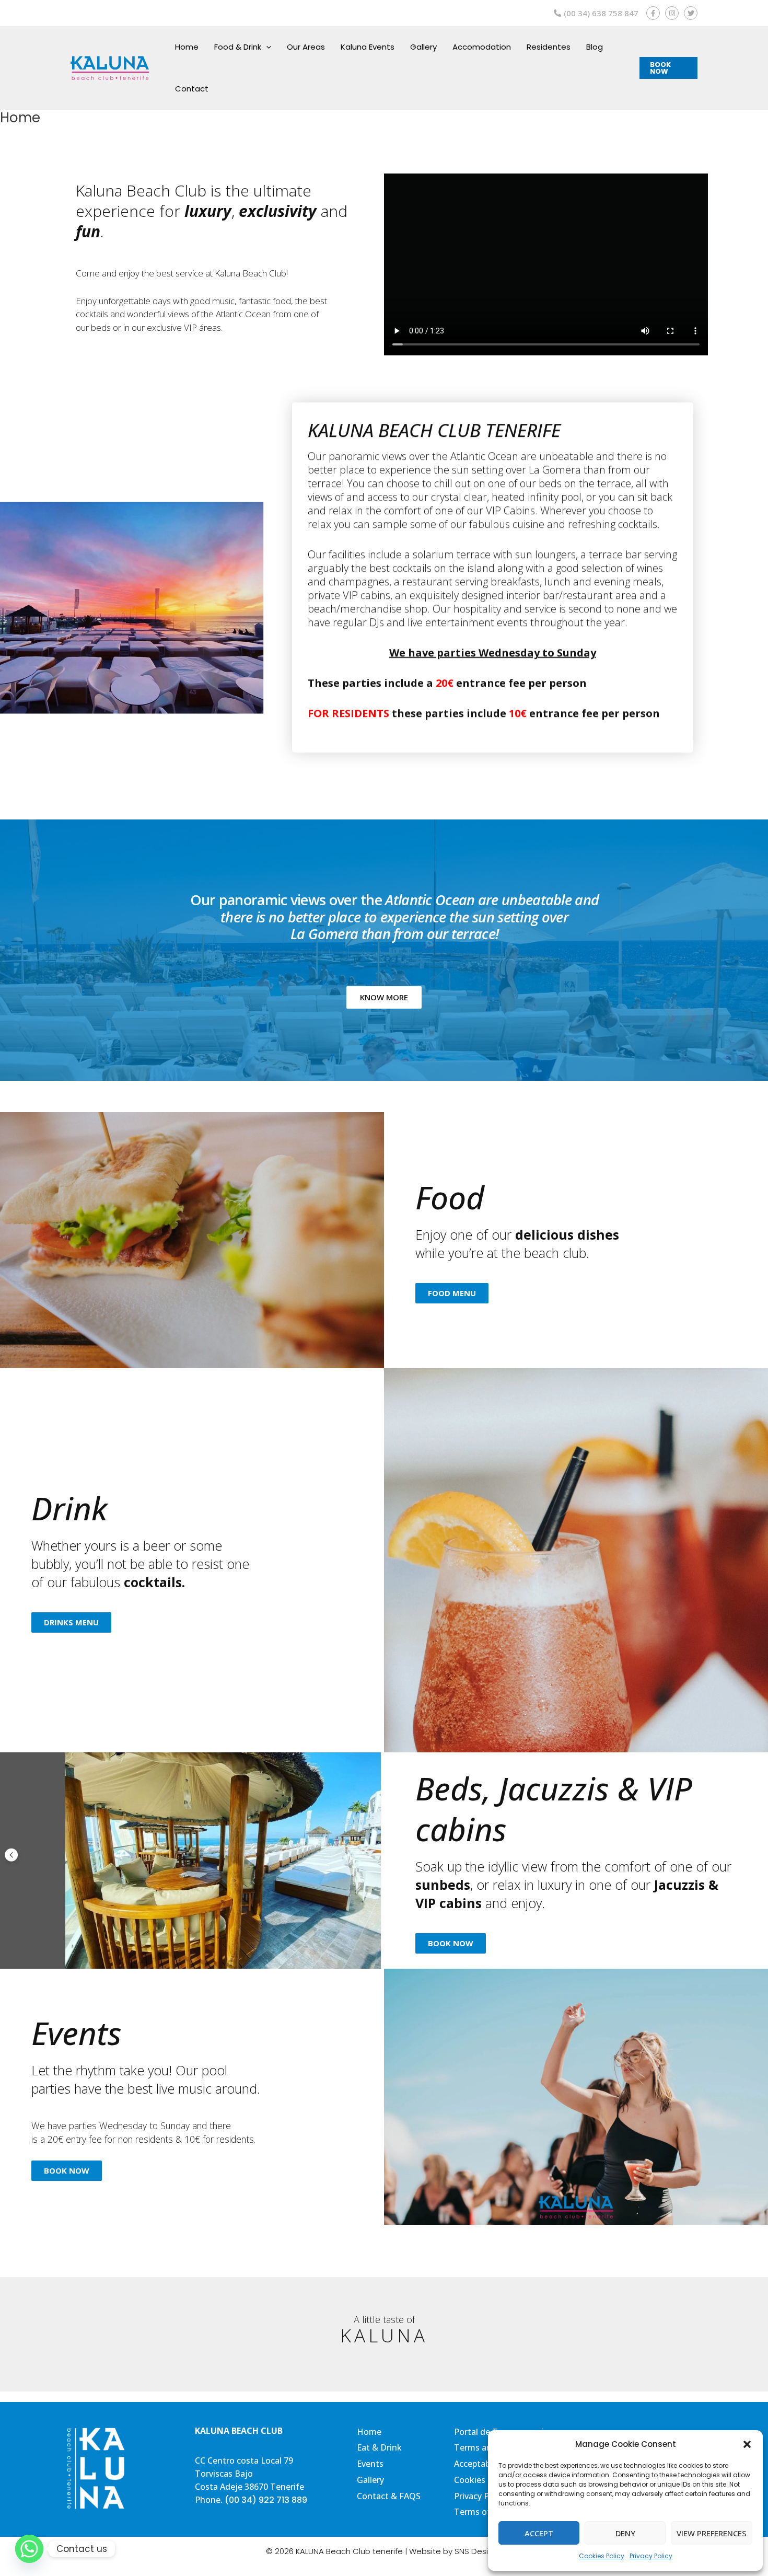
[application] (266, 47)
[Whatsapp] (29, 2549)
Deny (625, 2533)
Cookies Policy (602, 2556)
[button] (747, 2444)
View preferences (712, 2533)
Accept (539, 2533)
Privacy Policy (651, 2556)
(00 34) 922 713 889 (266, 2500)
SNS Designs (478, 2551)
